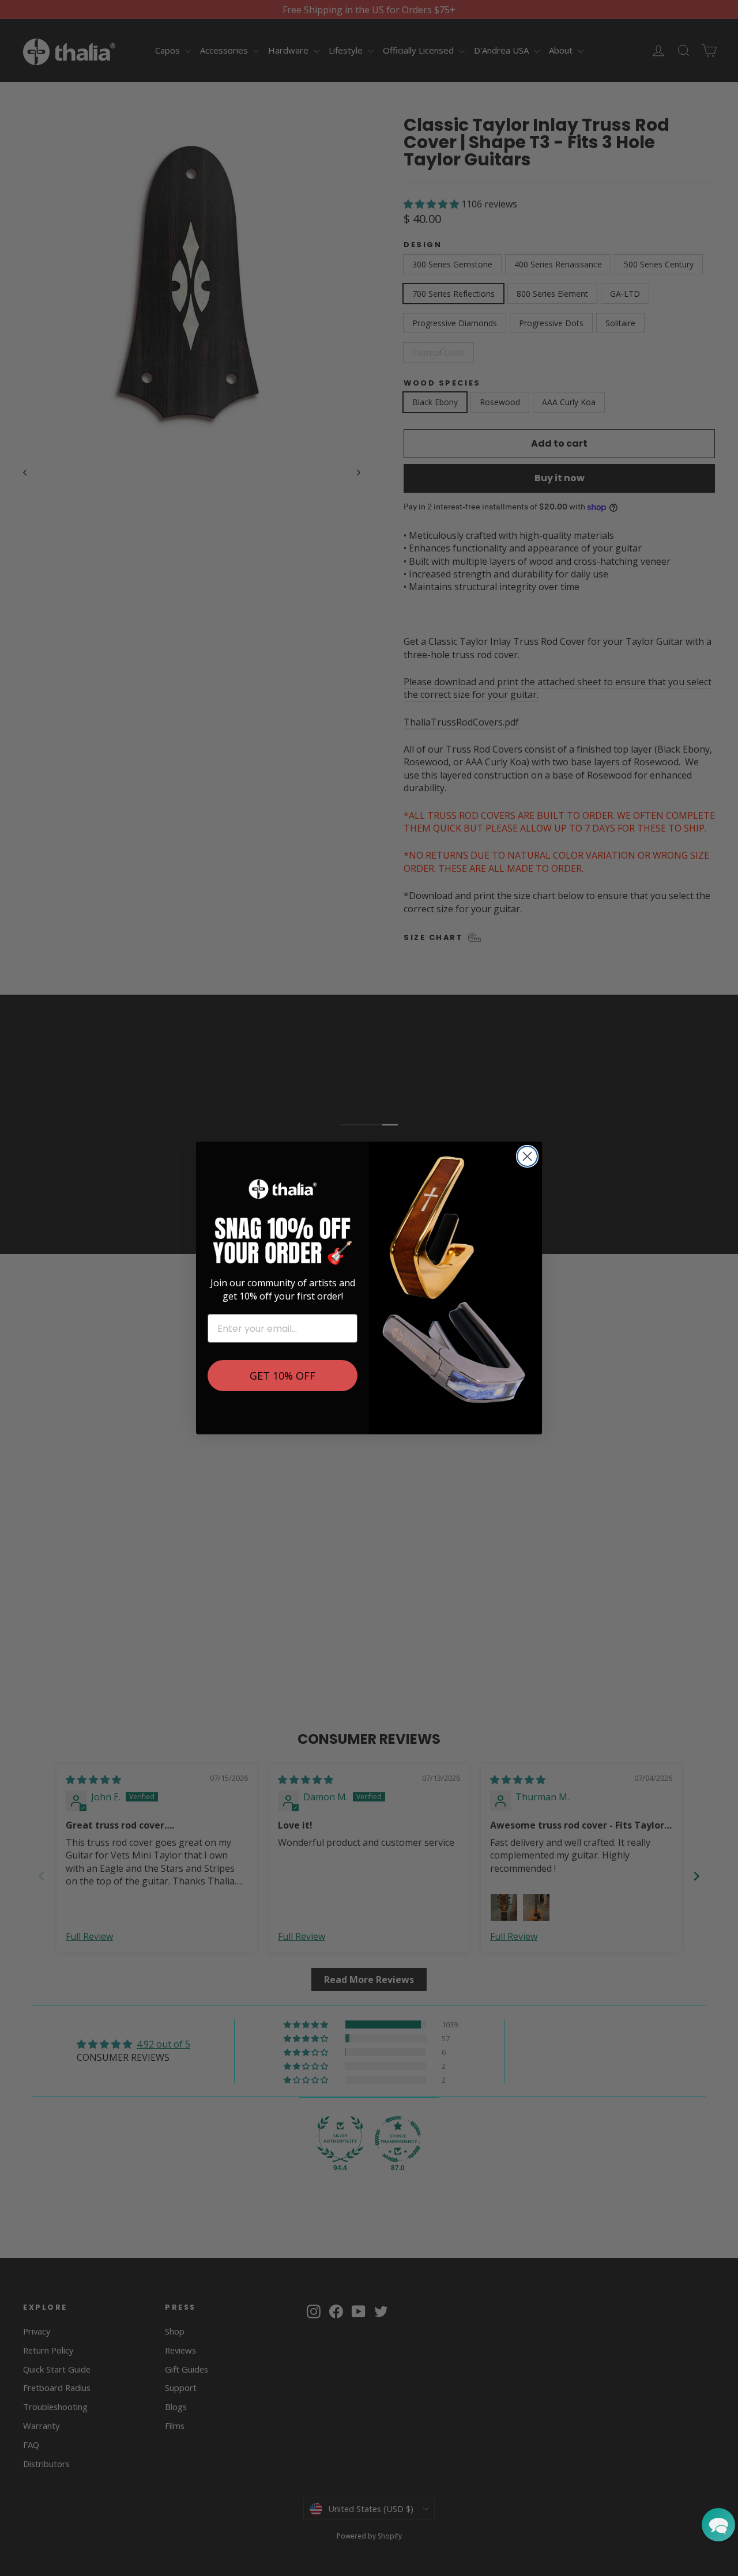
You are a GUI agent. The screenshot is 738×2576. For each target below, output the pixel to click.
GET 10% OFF (283, 1376)
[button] (718, 2525)
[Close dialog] (527, 1156)
